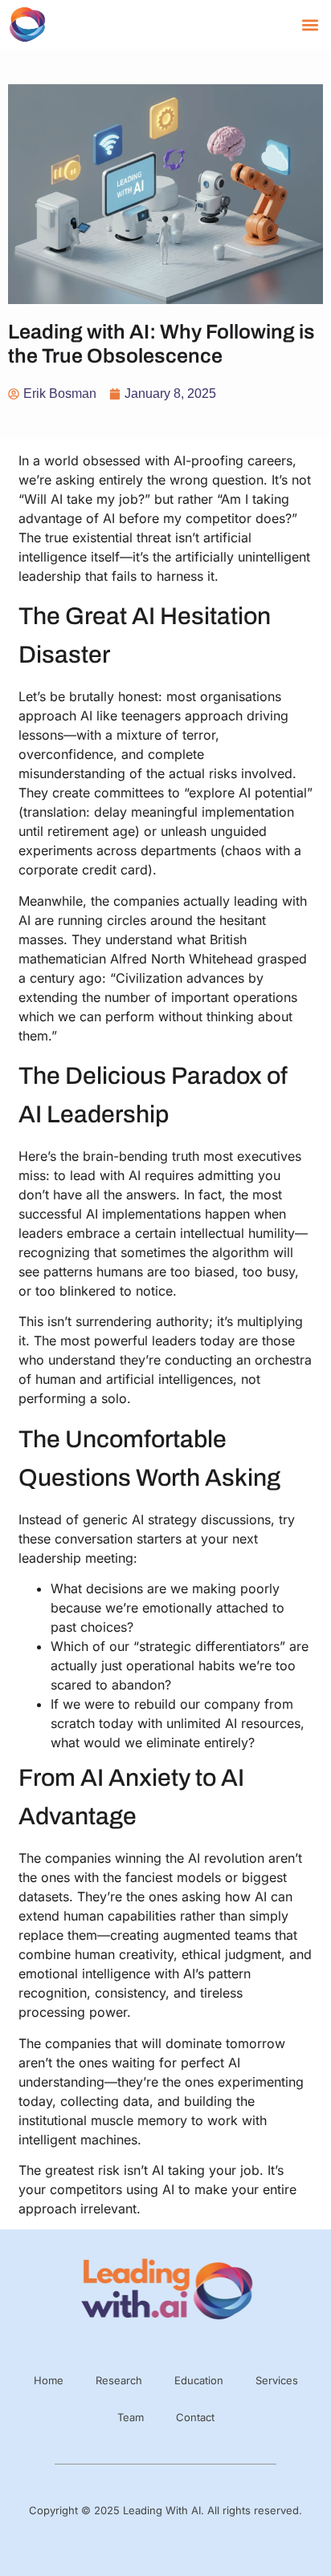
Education (199, 2380)
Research (119, 2380)
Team (131, 2417)
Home (49, 2380)
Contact (195, 2417)
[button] (310, 24)
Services (277, 2380)
